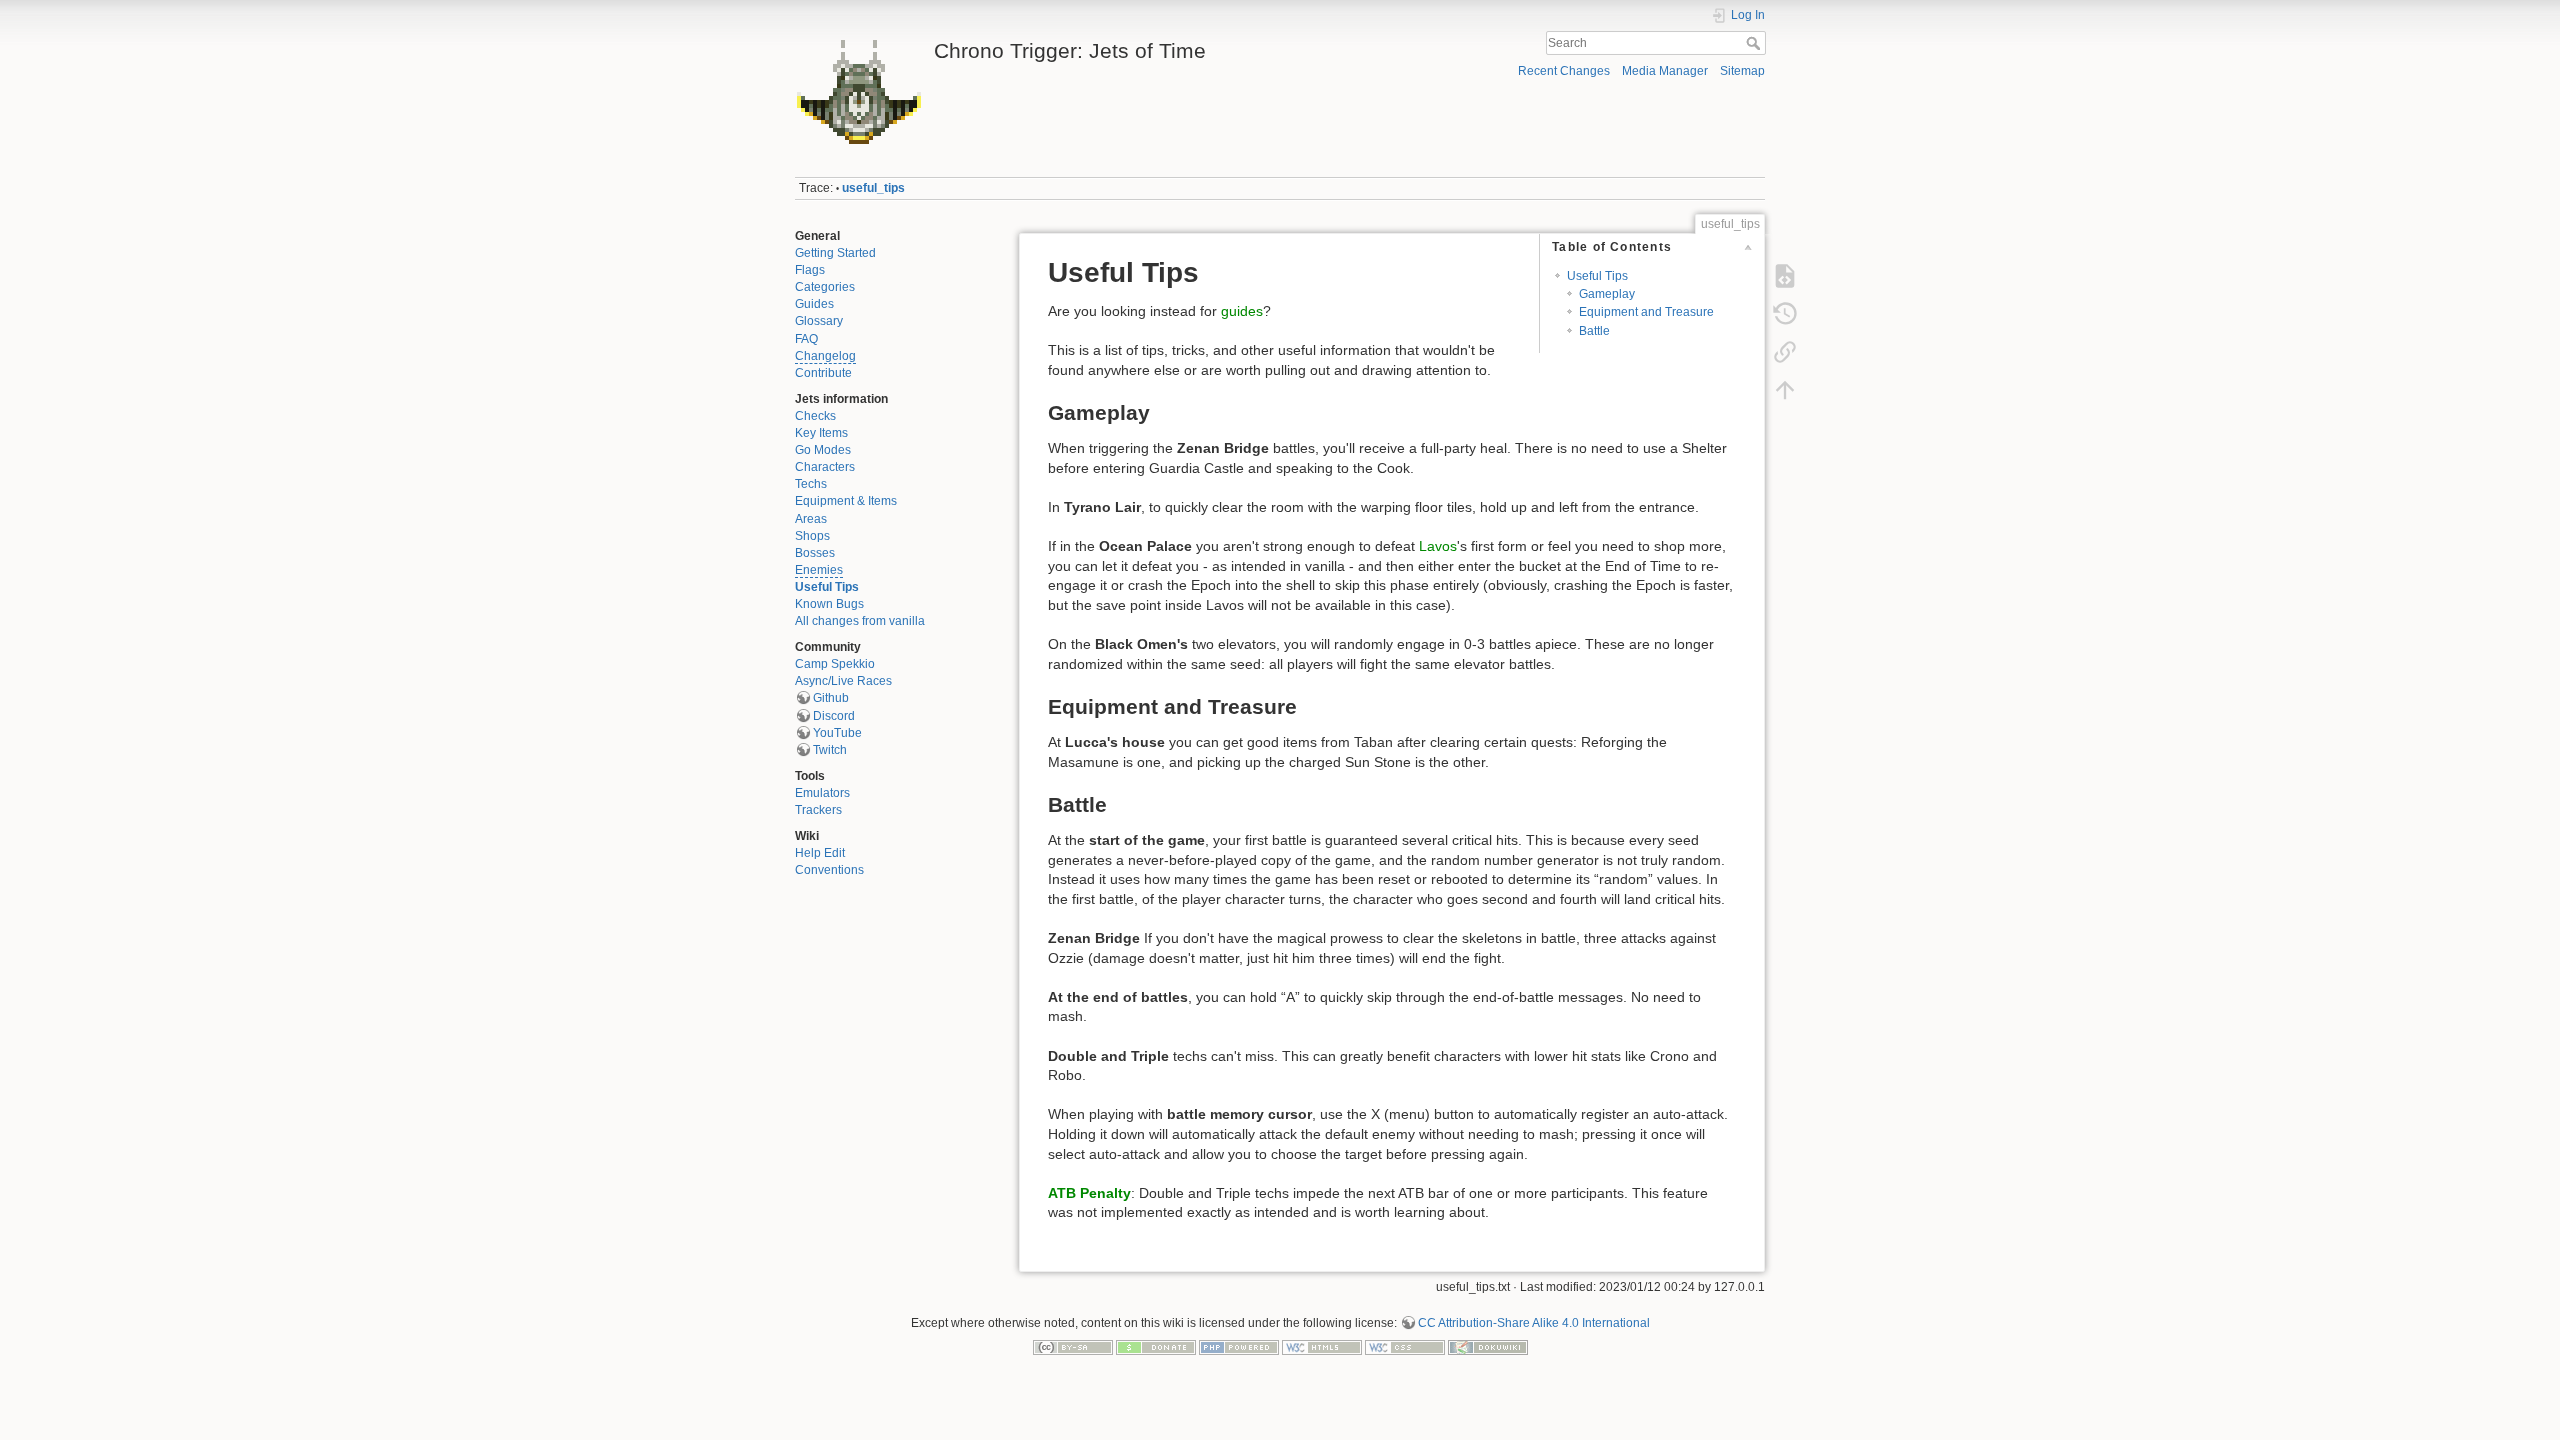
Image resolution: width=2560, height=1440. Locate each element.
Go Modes (823, 450)
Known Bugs (829, 604)
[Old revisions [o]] (1785, 314)
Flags (810, 270)
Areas (811, 519)
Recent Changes (1564, 71)
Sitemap (1742, 71)
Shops (812, 536)
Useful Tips (827, 587)
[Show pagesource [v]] (1785, 276)
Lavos (1438, 546)
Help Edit (820, 853)
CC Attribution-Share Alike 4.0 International (1534, 1323)
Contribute (823, 373)
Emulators (822, 793)
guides (1242, 311)
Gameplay (1607, 294)
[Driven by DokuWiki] (1488, 1347)
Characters (825, 467)
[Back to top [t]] (1785, 390)
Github (831, 698)
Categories (825, 287)
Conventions (829, 870)
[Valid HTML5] (1322, 1347)
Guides (814, 304)
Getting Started (835, 253)
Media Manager (1665, 71)
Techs (811, 484)
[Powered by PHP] (1239, 1347)
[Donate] (1156, 1347)
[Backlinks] (1785, 352)
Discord (834, 716)
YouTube (837, 733)
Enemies (819, 570)
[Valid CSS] (1405, 1347)
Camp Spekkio (835, 664)
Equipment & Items (846, 501)
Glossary (819, 321)
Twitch (830, 750)
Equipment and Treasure (1646, 312)
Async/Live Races (843, 681)
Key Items (821, 433)
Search (1755, 43)
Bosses (815, 553)
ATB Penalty (1089, 1193)
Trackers (818, 810)
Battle (1594, 331)
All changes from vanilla (860, 621)
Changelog (825, 356)
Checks (815, 416)
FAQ (806, 339)
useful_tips (873, 188)
